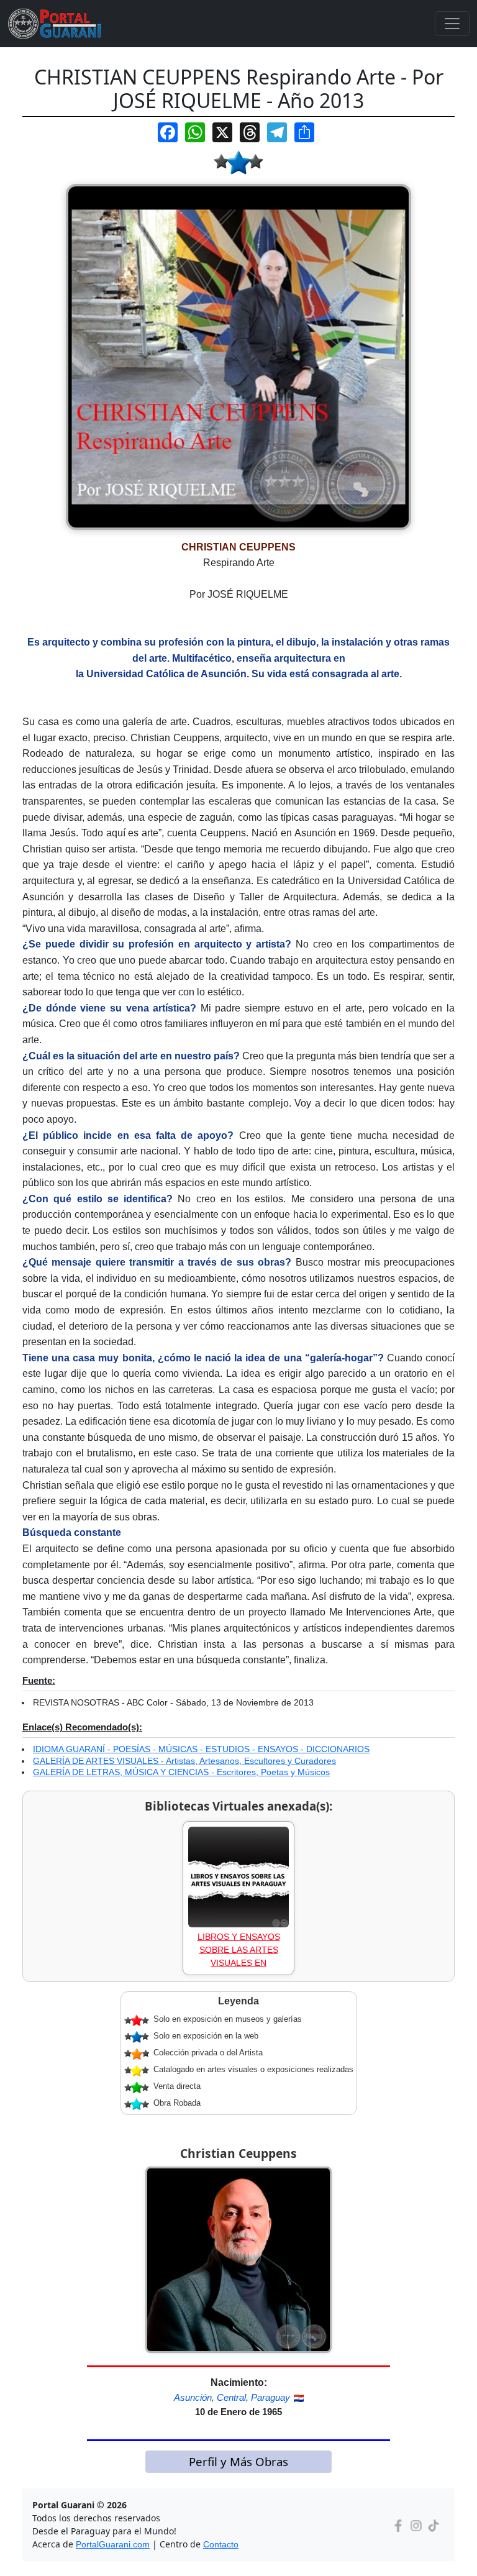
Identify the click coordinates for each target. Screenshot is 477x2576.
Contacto (221, 2544)
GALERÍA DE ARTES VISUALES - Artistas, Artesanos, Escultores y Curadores (184, 1761)
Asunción (193, 2397)
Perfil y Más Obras (238, 2461)
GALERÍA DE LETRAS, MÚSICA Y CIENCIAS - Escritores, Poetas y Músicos (181, 1772)
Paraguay (270, 2397)
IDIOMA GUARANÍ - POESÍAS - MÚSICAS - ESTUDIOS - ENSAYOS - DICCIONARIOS (201, 1749)
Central (231, 2397)
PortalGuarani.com (113, 2544)
